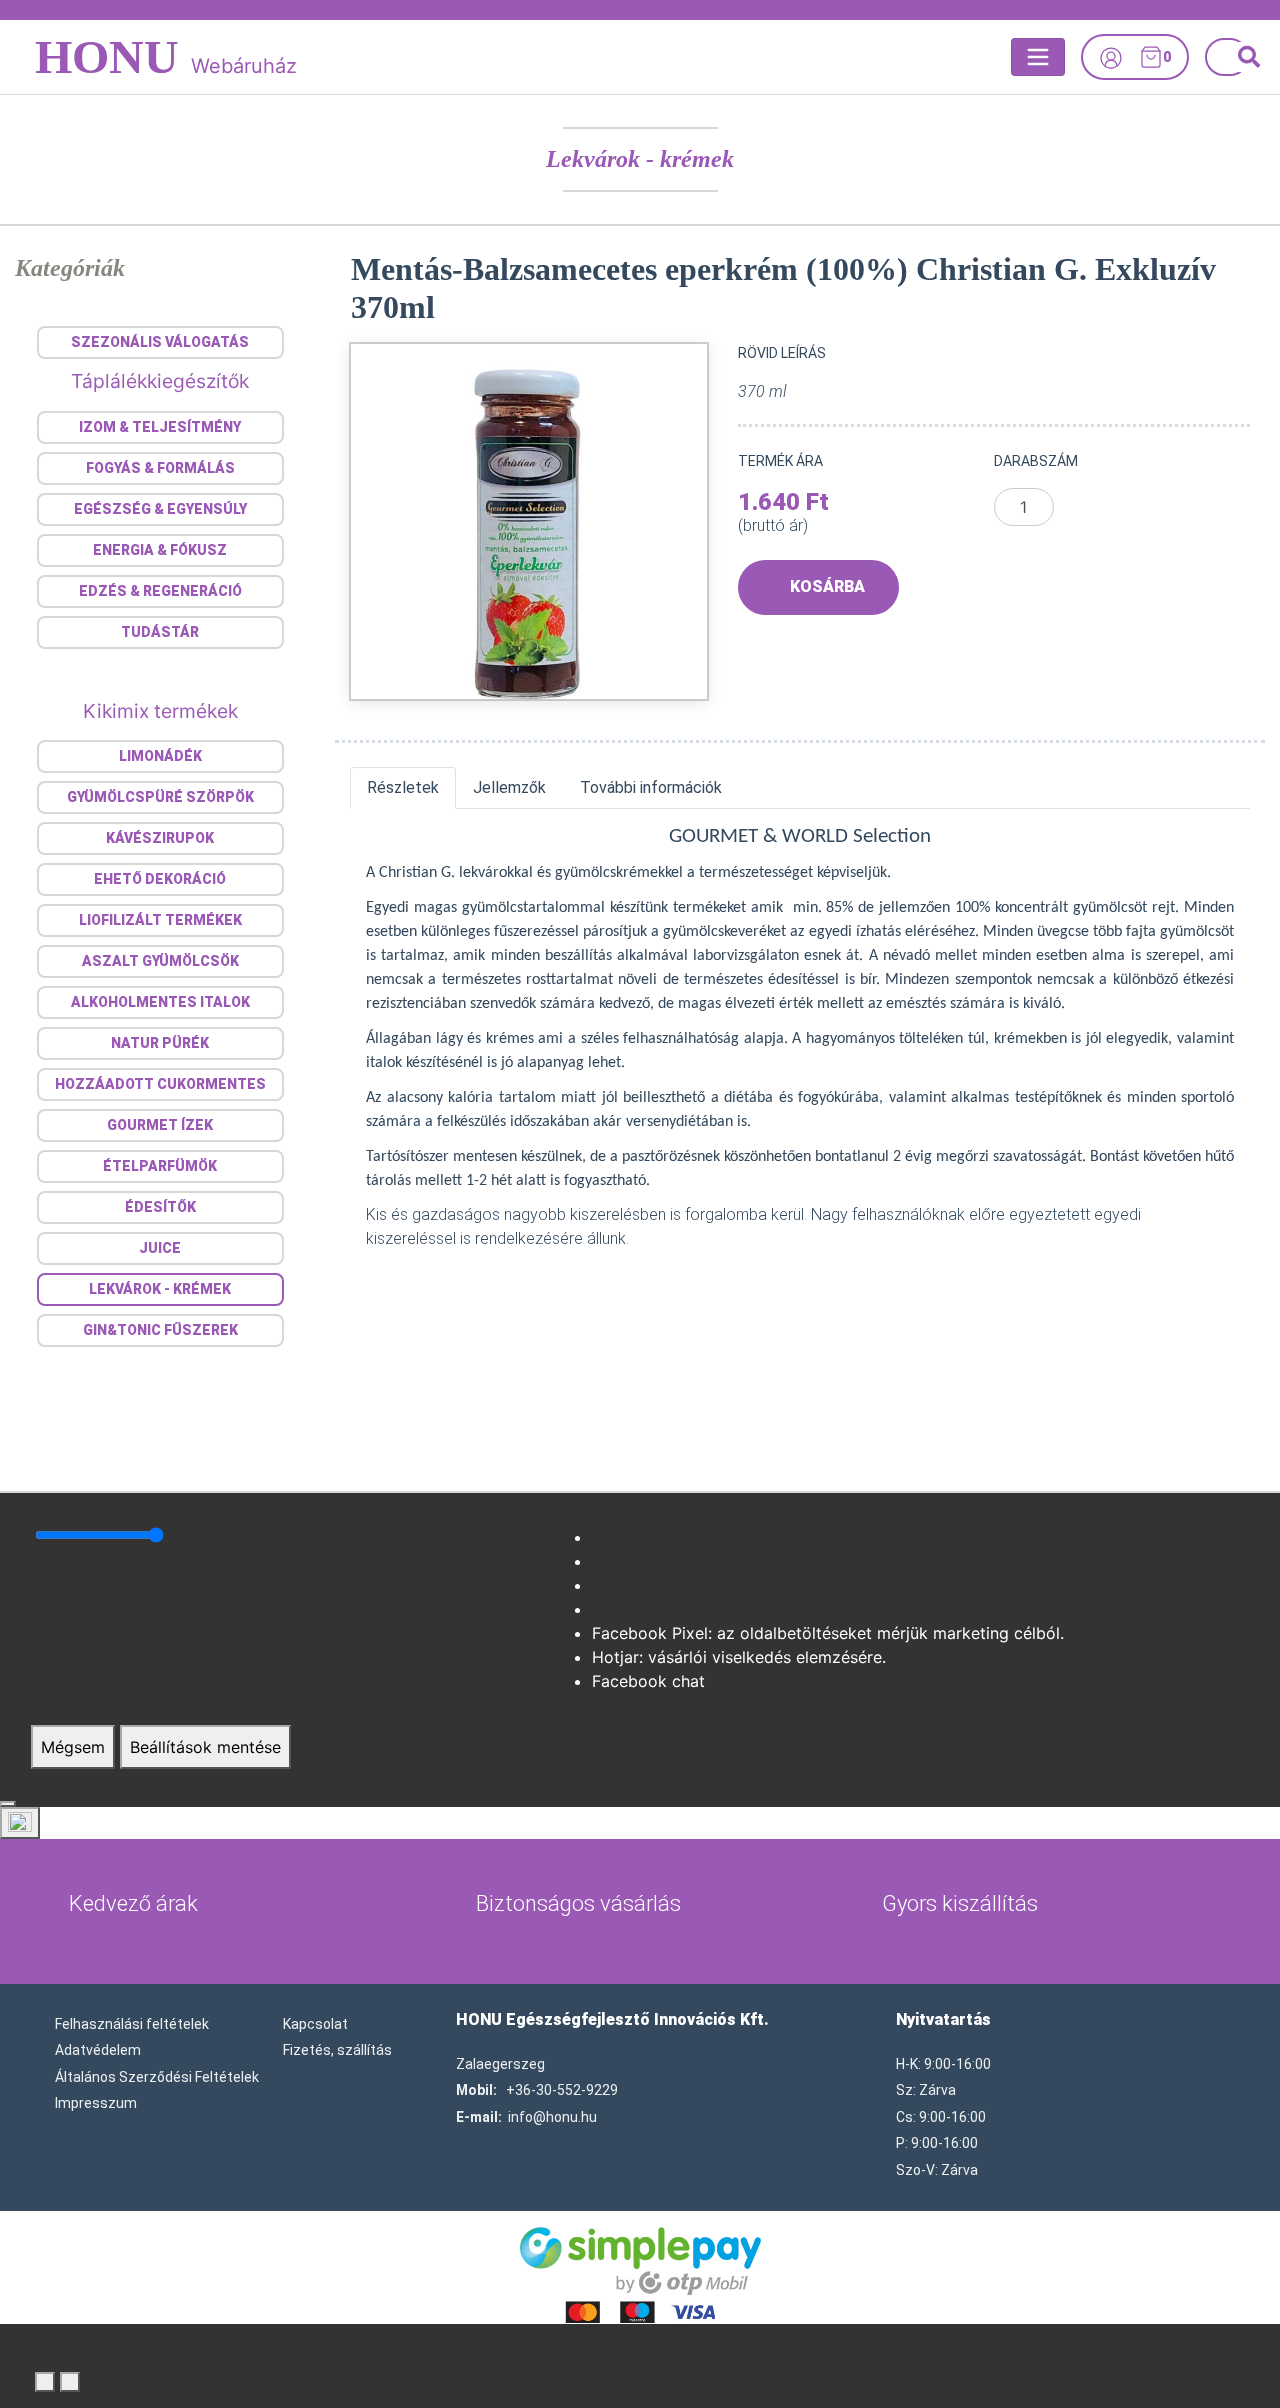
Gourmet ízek (160, 1125)
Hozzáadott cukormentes (160, 1084)
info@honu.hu (552, 2117)
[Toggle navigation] (1038, 57)
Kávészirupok (160, 838)
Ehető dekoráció (160, 879)
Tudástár (160, 632)
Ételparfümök (160, 1166)
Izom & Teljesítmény (160, 427)
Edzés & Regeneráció (160, 591)
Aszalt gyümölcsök (160, 961)
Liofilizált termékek (160, 920)
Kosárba (827, 586)
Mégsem (73, 1747)
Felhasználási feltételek (132, 2024)
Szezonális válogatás (160, 342)
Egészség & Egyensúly (160, 509)
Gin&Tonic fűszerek (160, 1330)
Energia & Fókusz (160, 550)
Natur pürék (160, 1043)
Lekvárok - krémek (640, 159)
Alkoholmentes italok (160, 1002)
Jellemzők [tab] (509, 787)
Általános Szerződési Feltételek (157, 2077)
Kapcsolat (315, 2024)
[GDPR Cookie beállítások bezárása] (8, 1804)
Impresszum (96, 2103)
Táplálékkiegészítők (160, 381)
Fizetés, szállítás (337, 2050)
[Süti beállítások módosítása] (20, 1823)
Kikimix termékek (160, 711)
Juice (160, 1248)
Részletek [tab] (403, 787)
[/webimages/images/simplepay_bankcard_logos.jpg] (640, 2273)
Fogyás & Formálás (160, 468)
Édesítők (160, 1207)
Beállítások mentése (205, 1747)
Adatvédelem (98, 2050)
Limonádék (160, 756)
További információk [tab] (651, 787)
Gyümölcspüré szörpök (160, 797)
